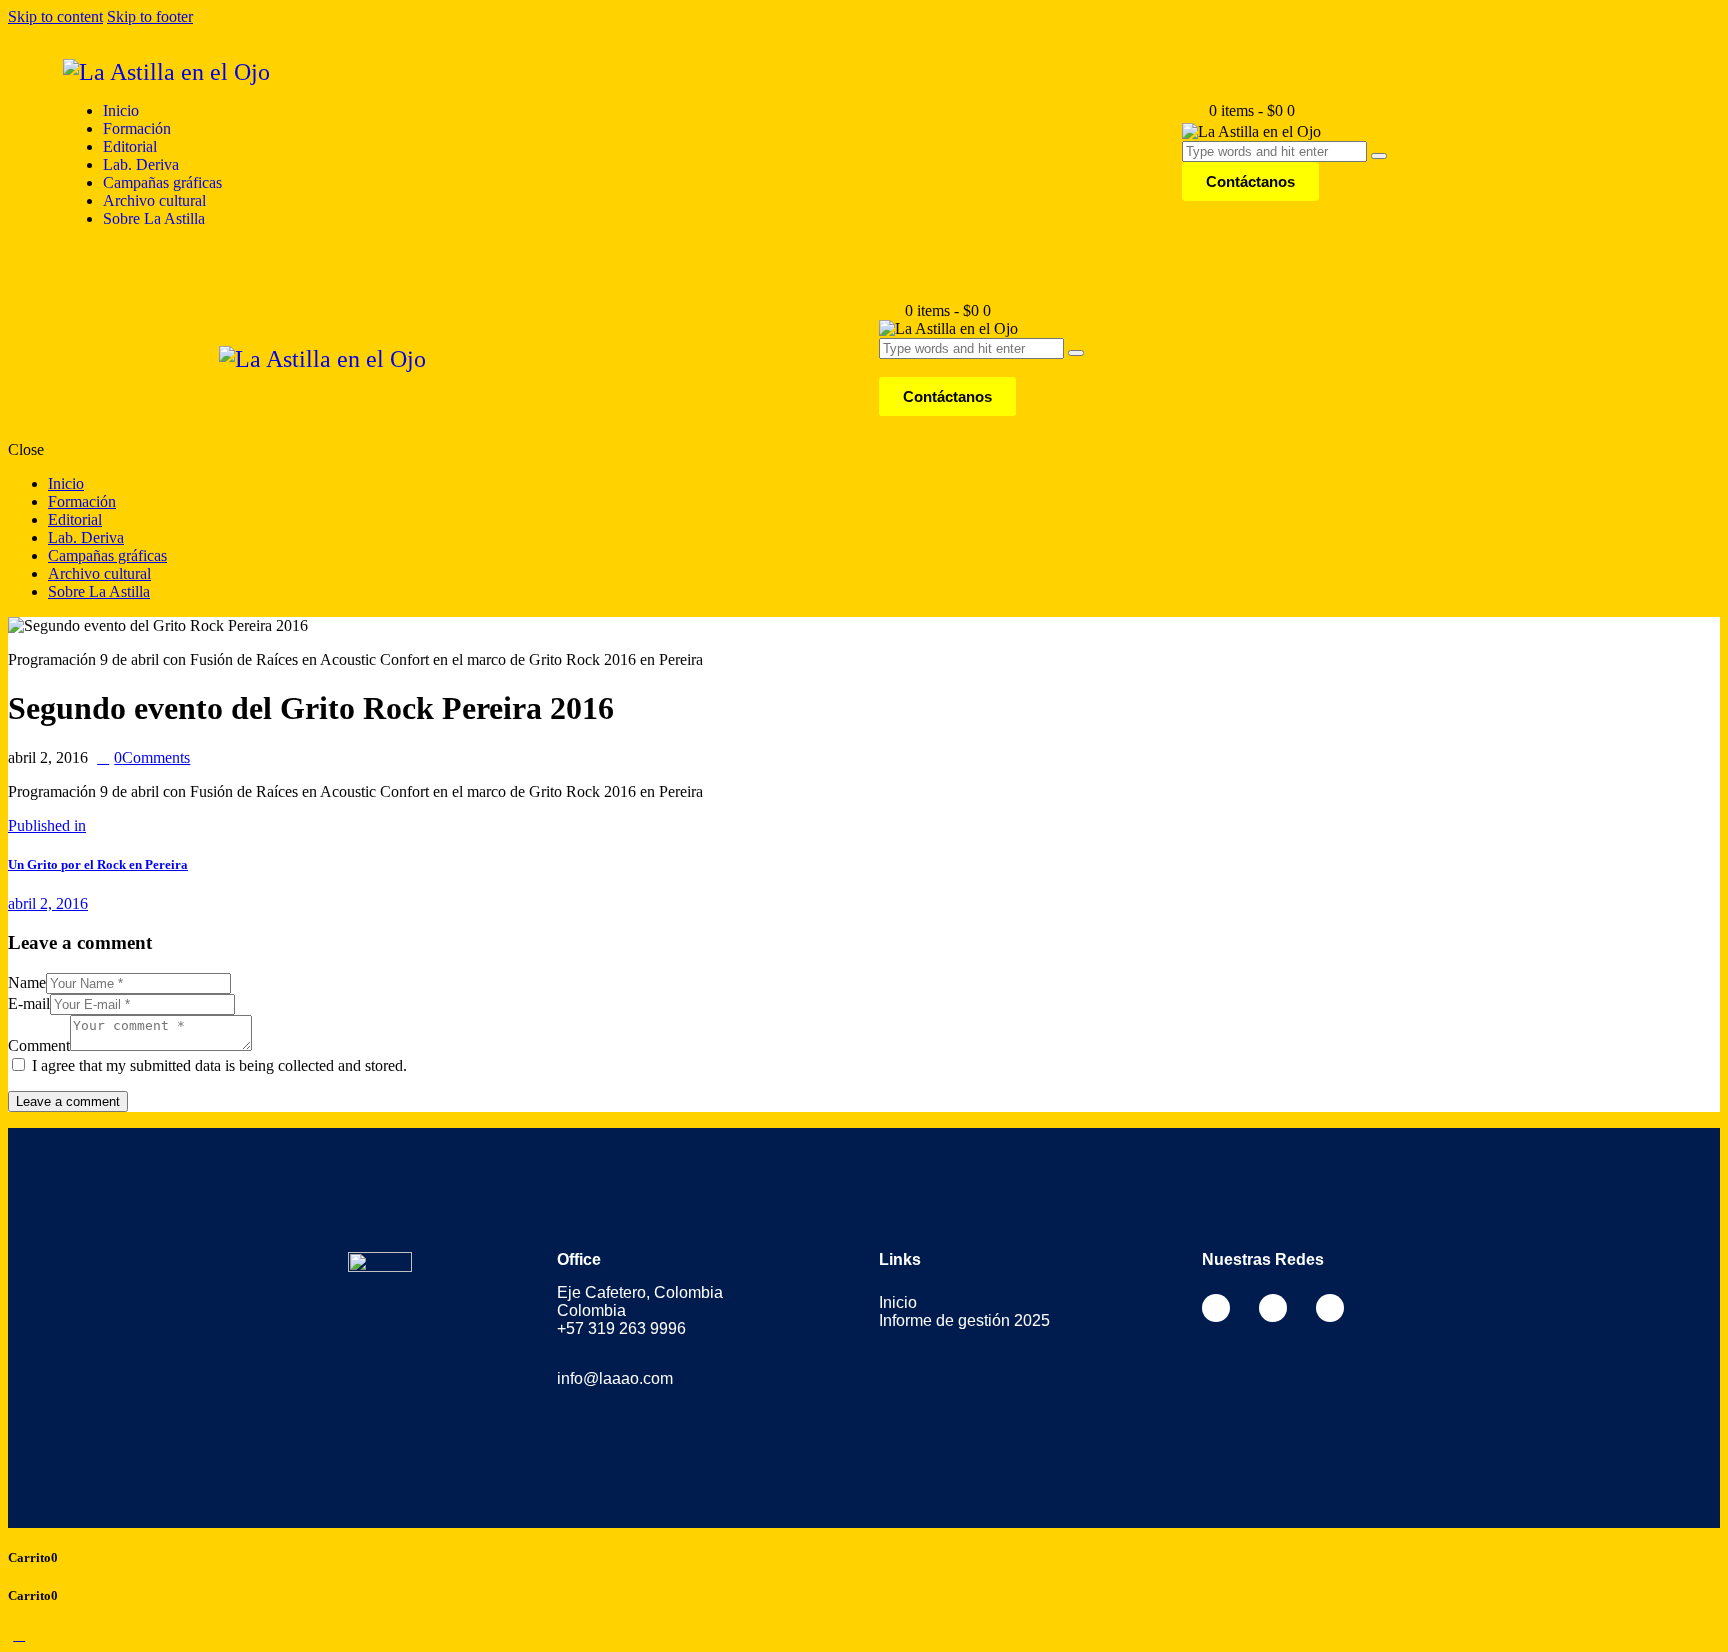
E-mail (29, 1003)
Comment (39, 1045)
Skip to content (55, 16)
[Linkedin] (1330, 1308)
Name (27, 982)
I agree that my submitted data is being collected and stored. (219, 1065)
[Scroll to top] (19, 1634)
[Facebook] (1216, 1308)
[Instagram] (1273, 1308)
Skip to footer (150, 16)
